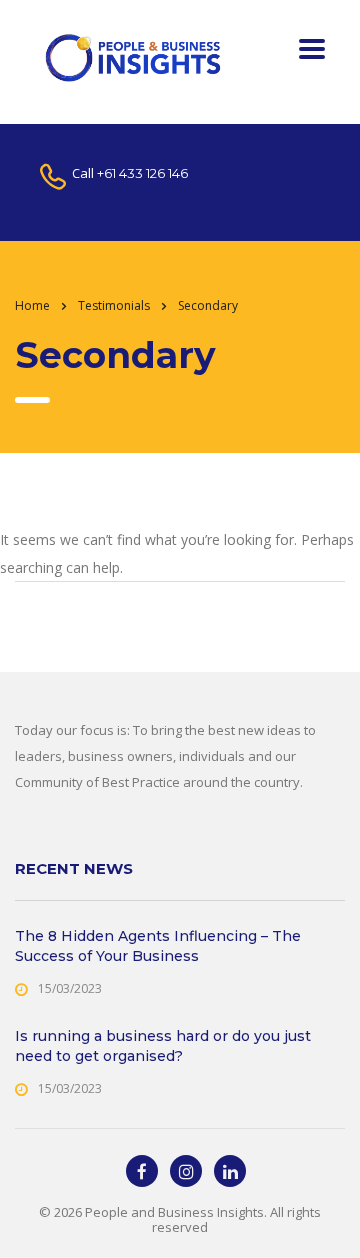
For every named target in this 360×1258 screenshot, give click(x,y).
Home (32, 305)
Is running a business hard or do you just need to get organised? (163, 1046)
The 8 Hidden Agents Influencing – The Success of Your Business (158, 946)
